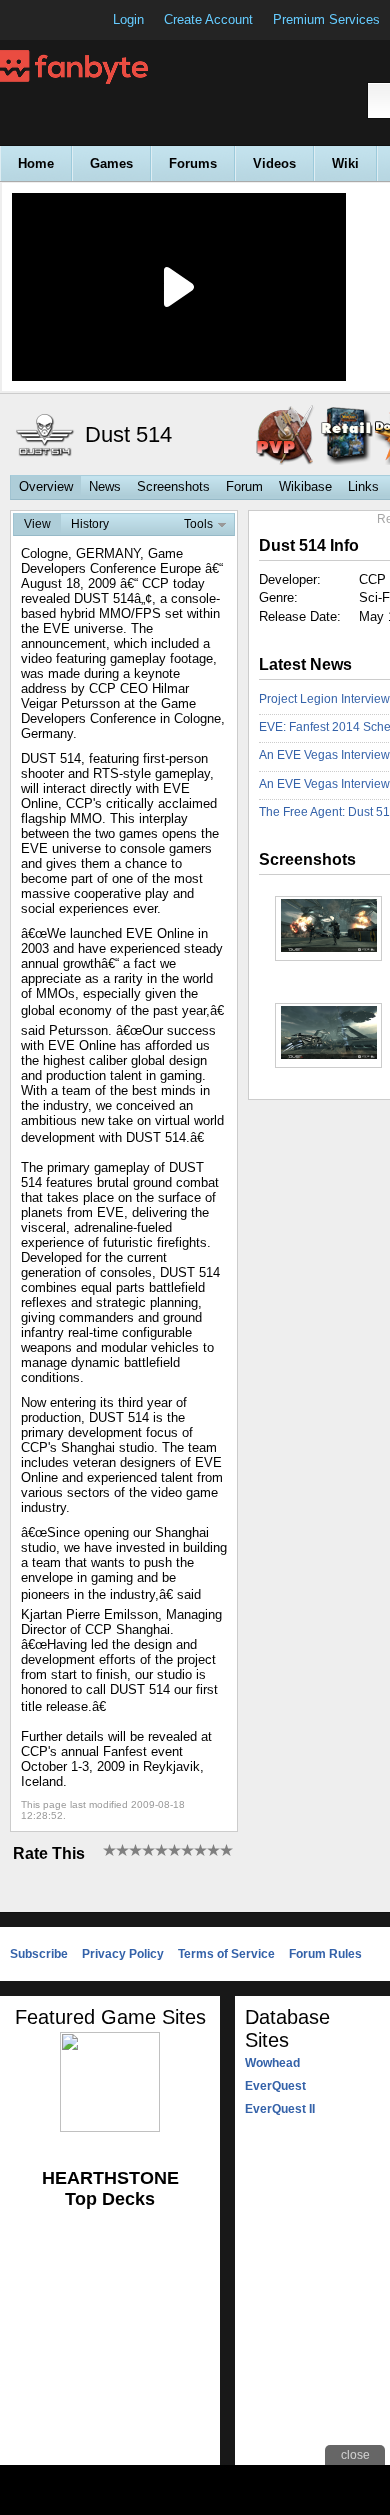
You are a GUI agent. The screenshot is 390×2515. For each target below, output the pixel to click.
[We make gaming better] (64, 20)
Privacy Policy (123, 1954)
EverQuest (275, 2086)
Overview (46, 486)
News (105, 486)
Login (128, 19)
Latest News (305, 664)
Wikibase (305, 486)
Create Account (208, 19)
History (90, 524)
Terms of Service (226, 1954)
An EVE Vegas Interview (324, 784)
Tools (198, 524)
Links (363, 486)
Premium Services (326, 19)
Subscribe (39, 1954)
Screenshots (173, 486)
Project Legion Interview (324, 699)
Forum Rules (325, 1954)
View (37, 524)
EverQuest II (280, 2109)
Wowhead (272, 2063)
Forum (244, 486)
